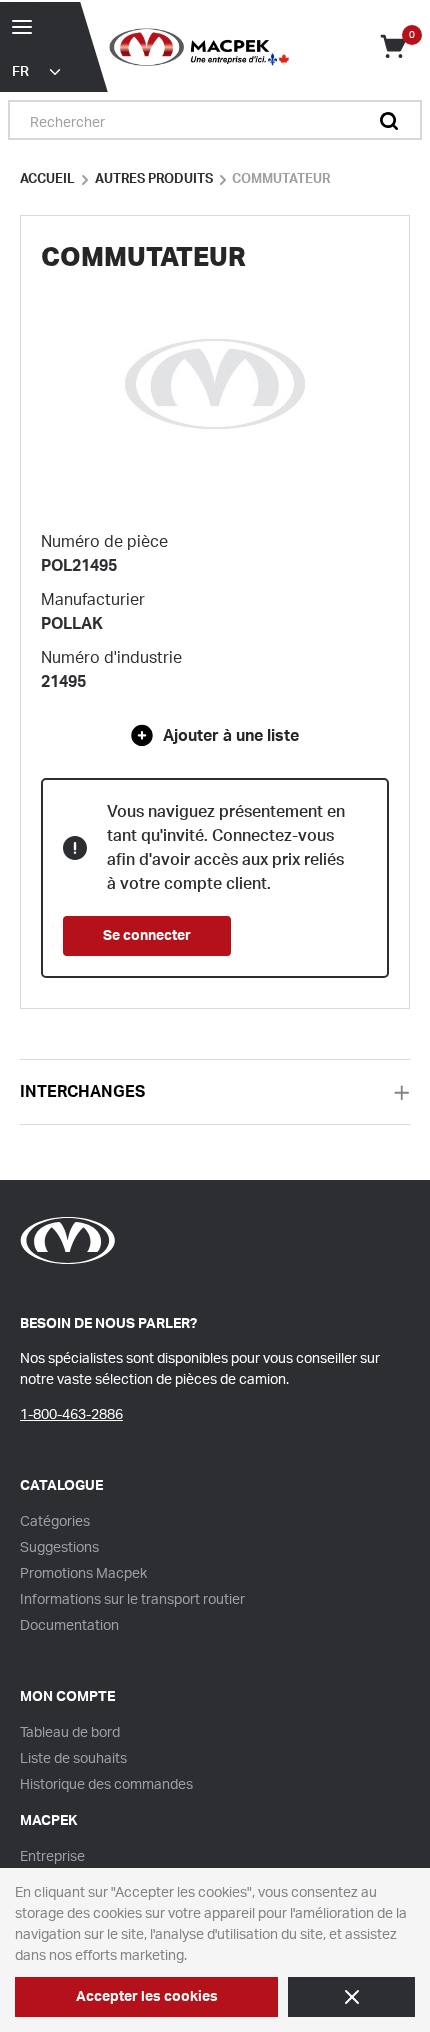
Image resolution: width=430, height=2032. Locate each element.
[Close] (351, 1997)
